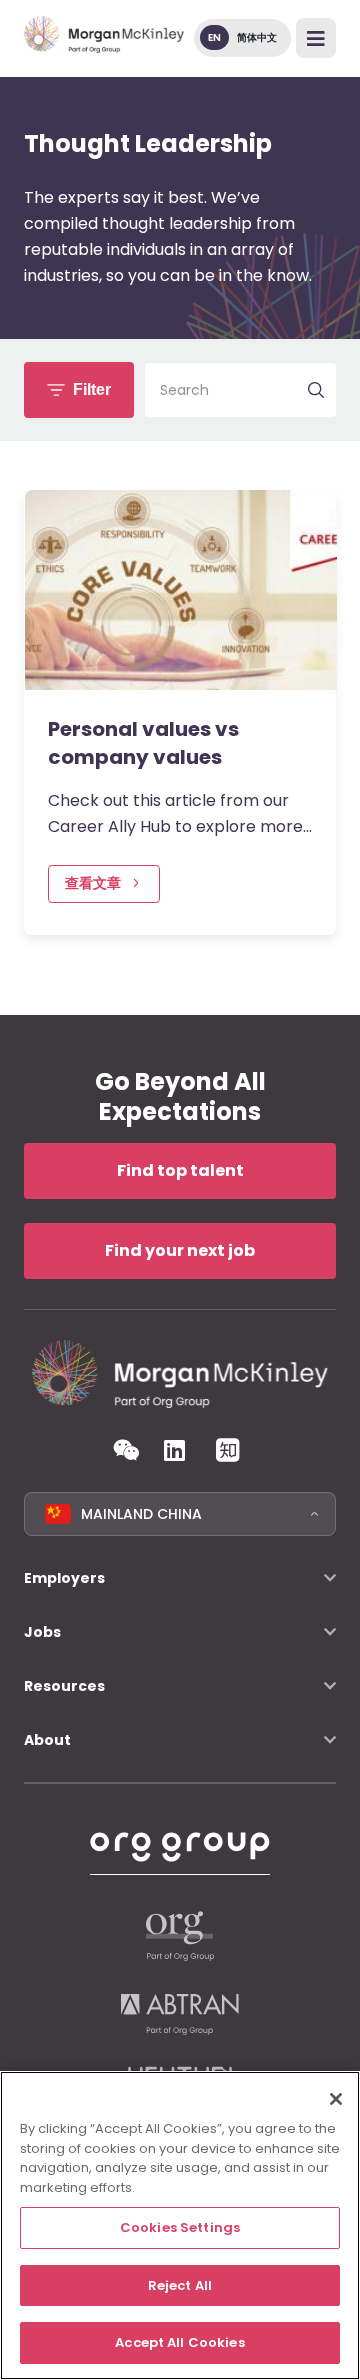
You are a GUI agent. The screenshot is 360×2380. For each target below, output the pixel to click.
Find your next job (180, 1250)
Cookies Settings (180, 2227)
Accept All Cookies (179, 2342)
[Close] (336, 2099)
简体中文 (257, 37)
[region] (180, 2225)
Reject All (180, 2285)
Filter (92, 389)
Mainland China (141, 1514)
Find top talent (180, 1170)
